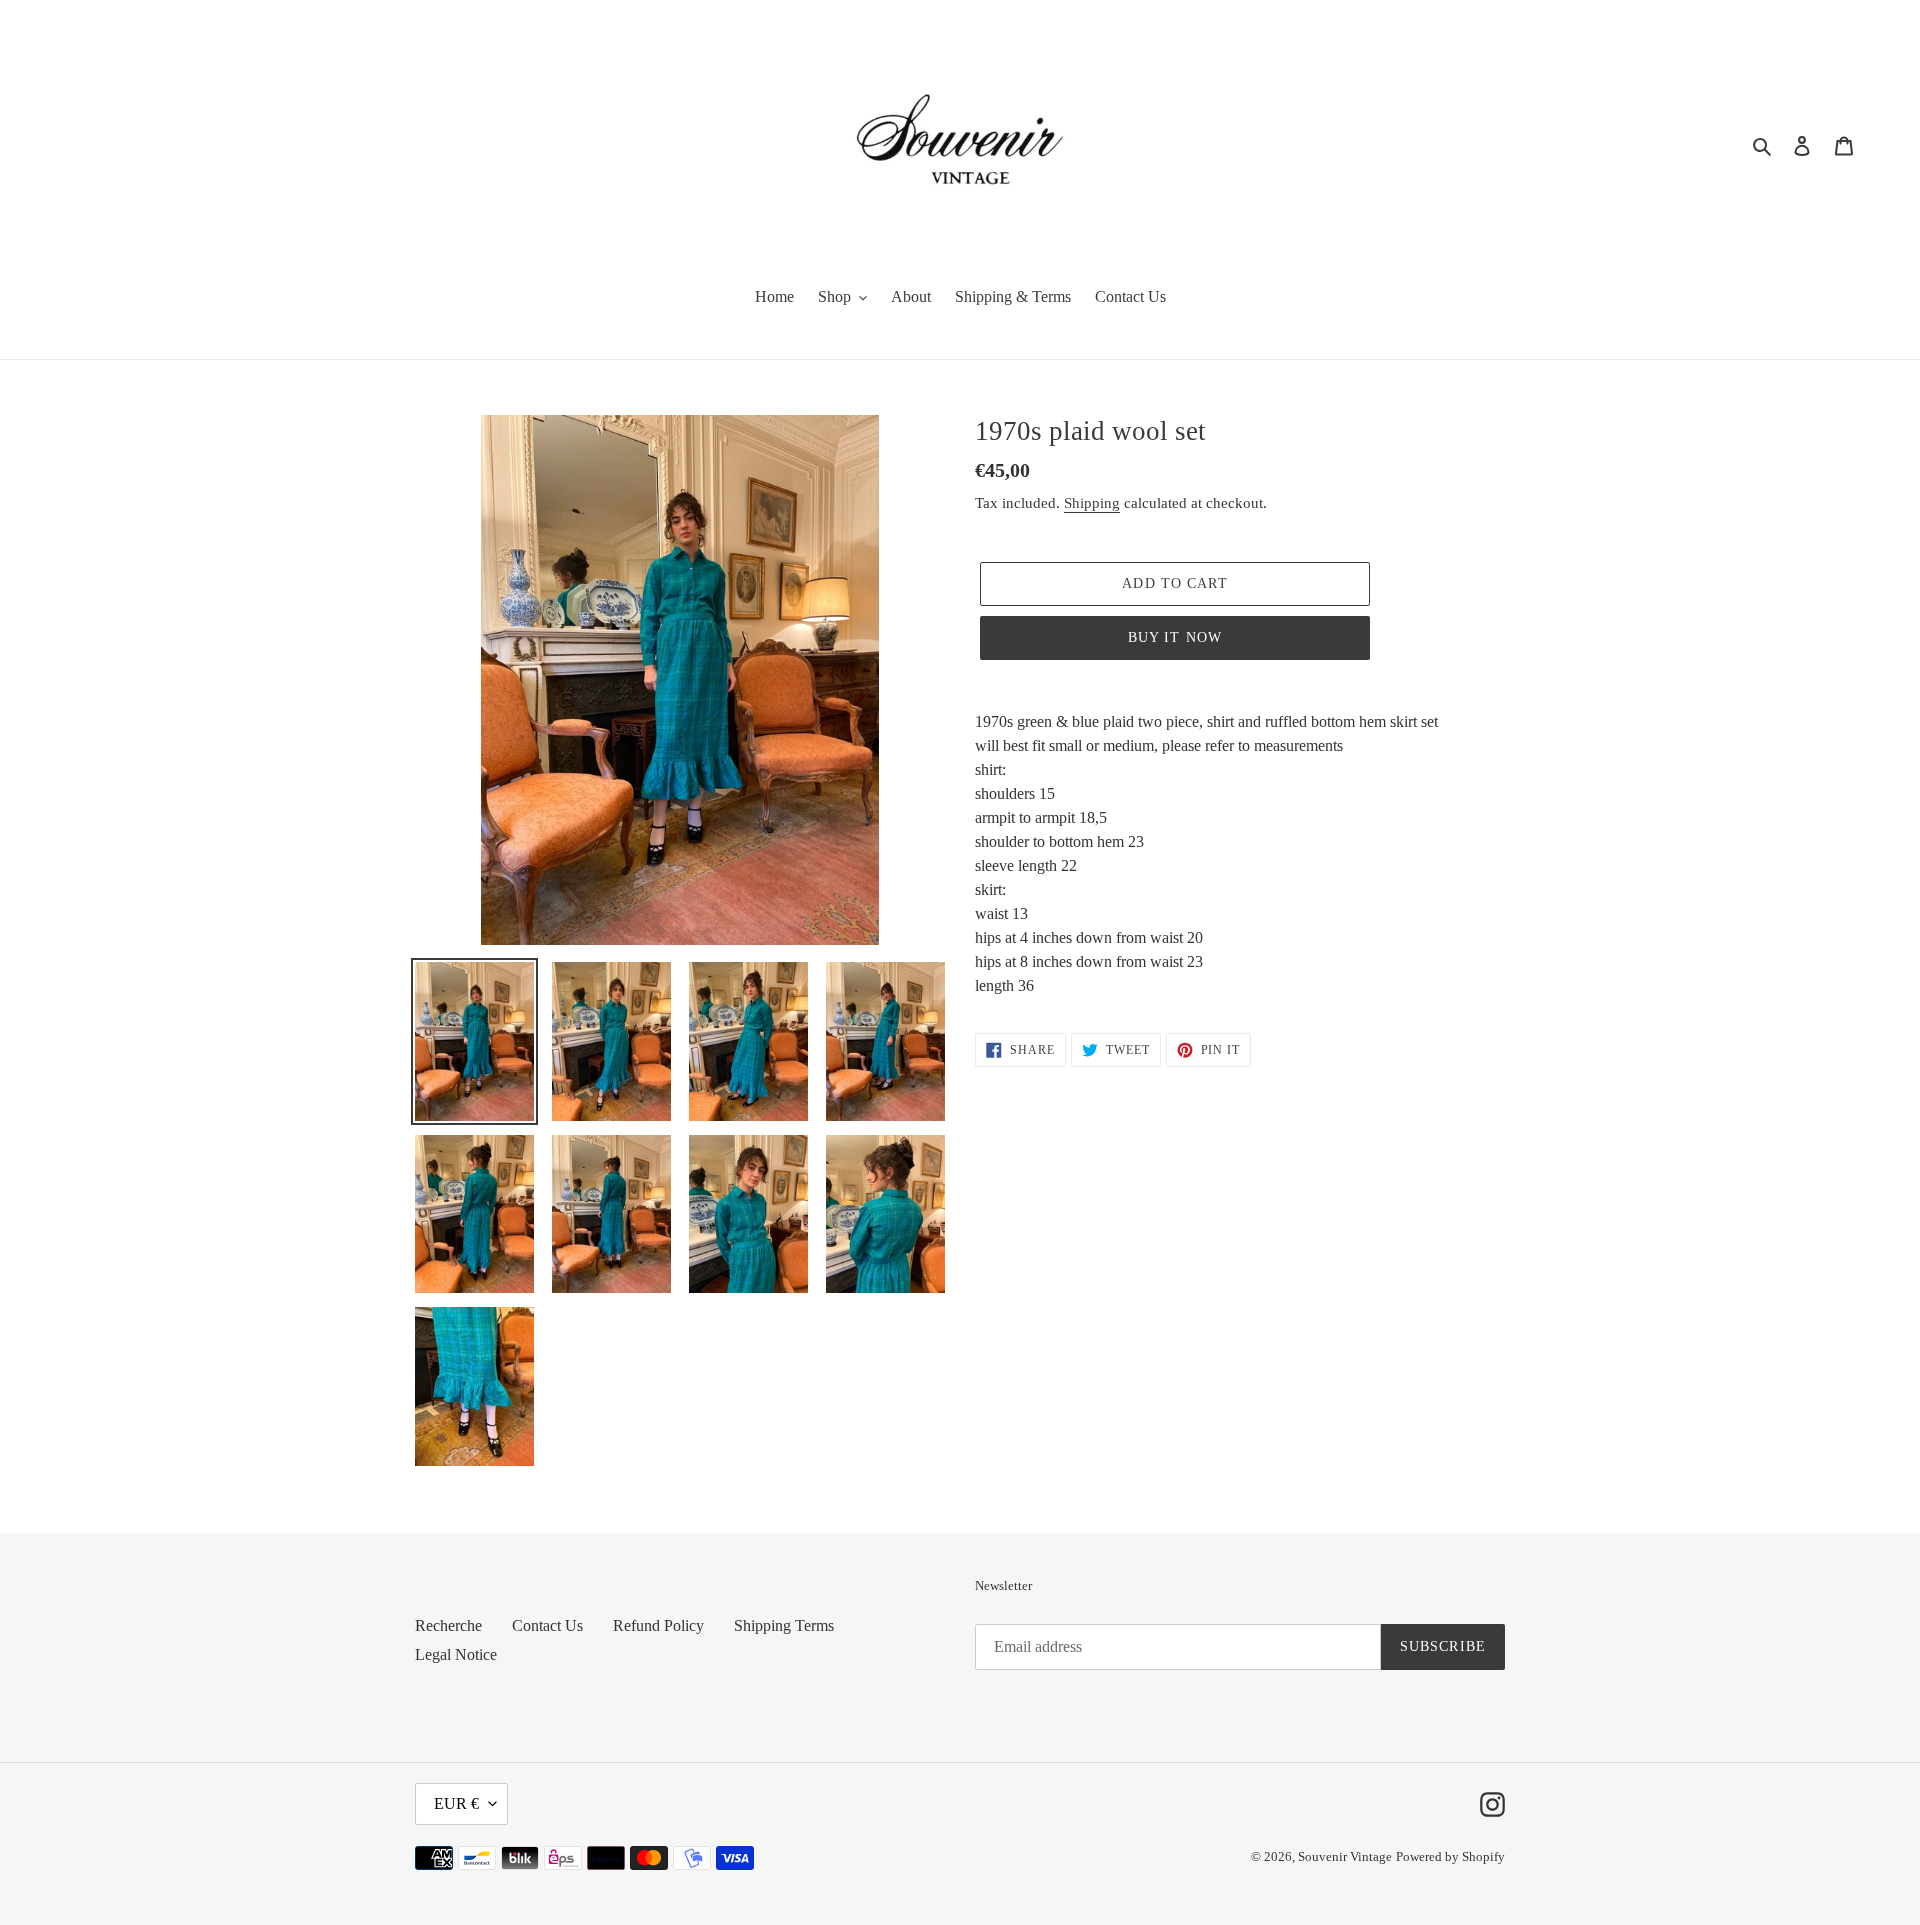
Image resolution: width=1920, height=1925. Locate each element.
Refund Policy (658, 1625)
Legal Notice (456, 1654)
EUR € (456, 1803)
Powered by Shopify (1450, 1856)
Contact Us (547, 1625)
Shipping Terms (784, 1625)
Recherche (448, 1625)
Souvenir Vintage (1345, 1856)
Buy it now (1175, 637)
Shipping (1092, 503)
